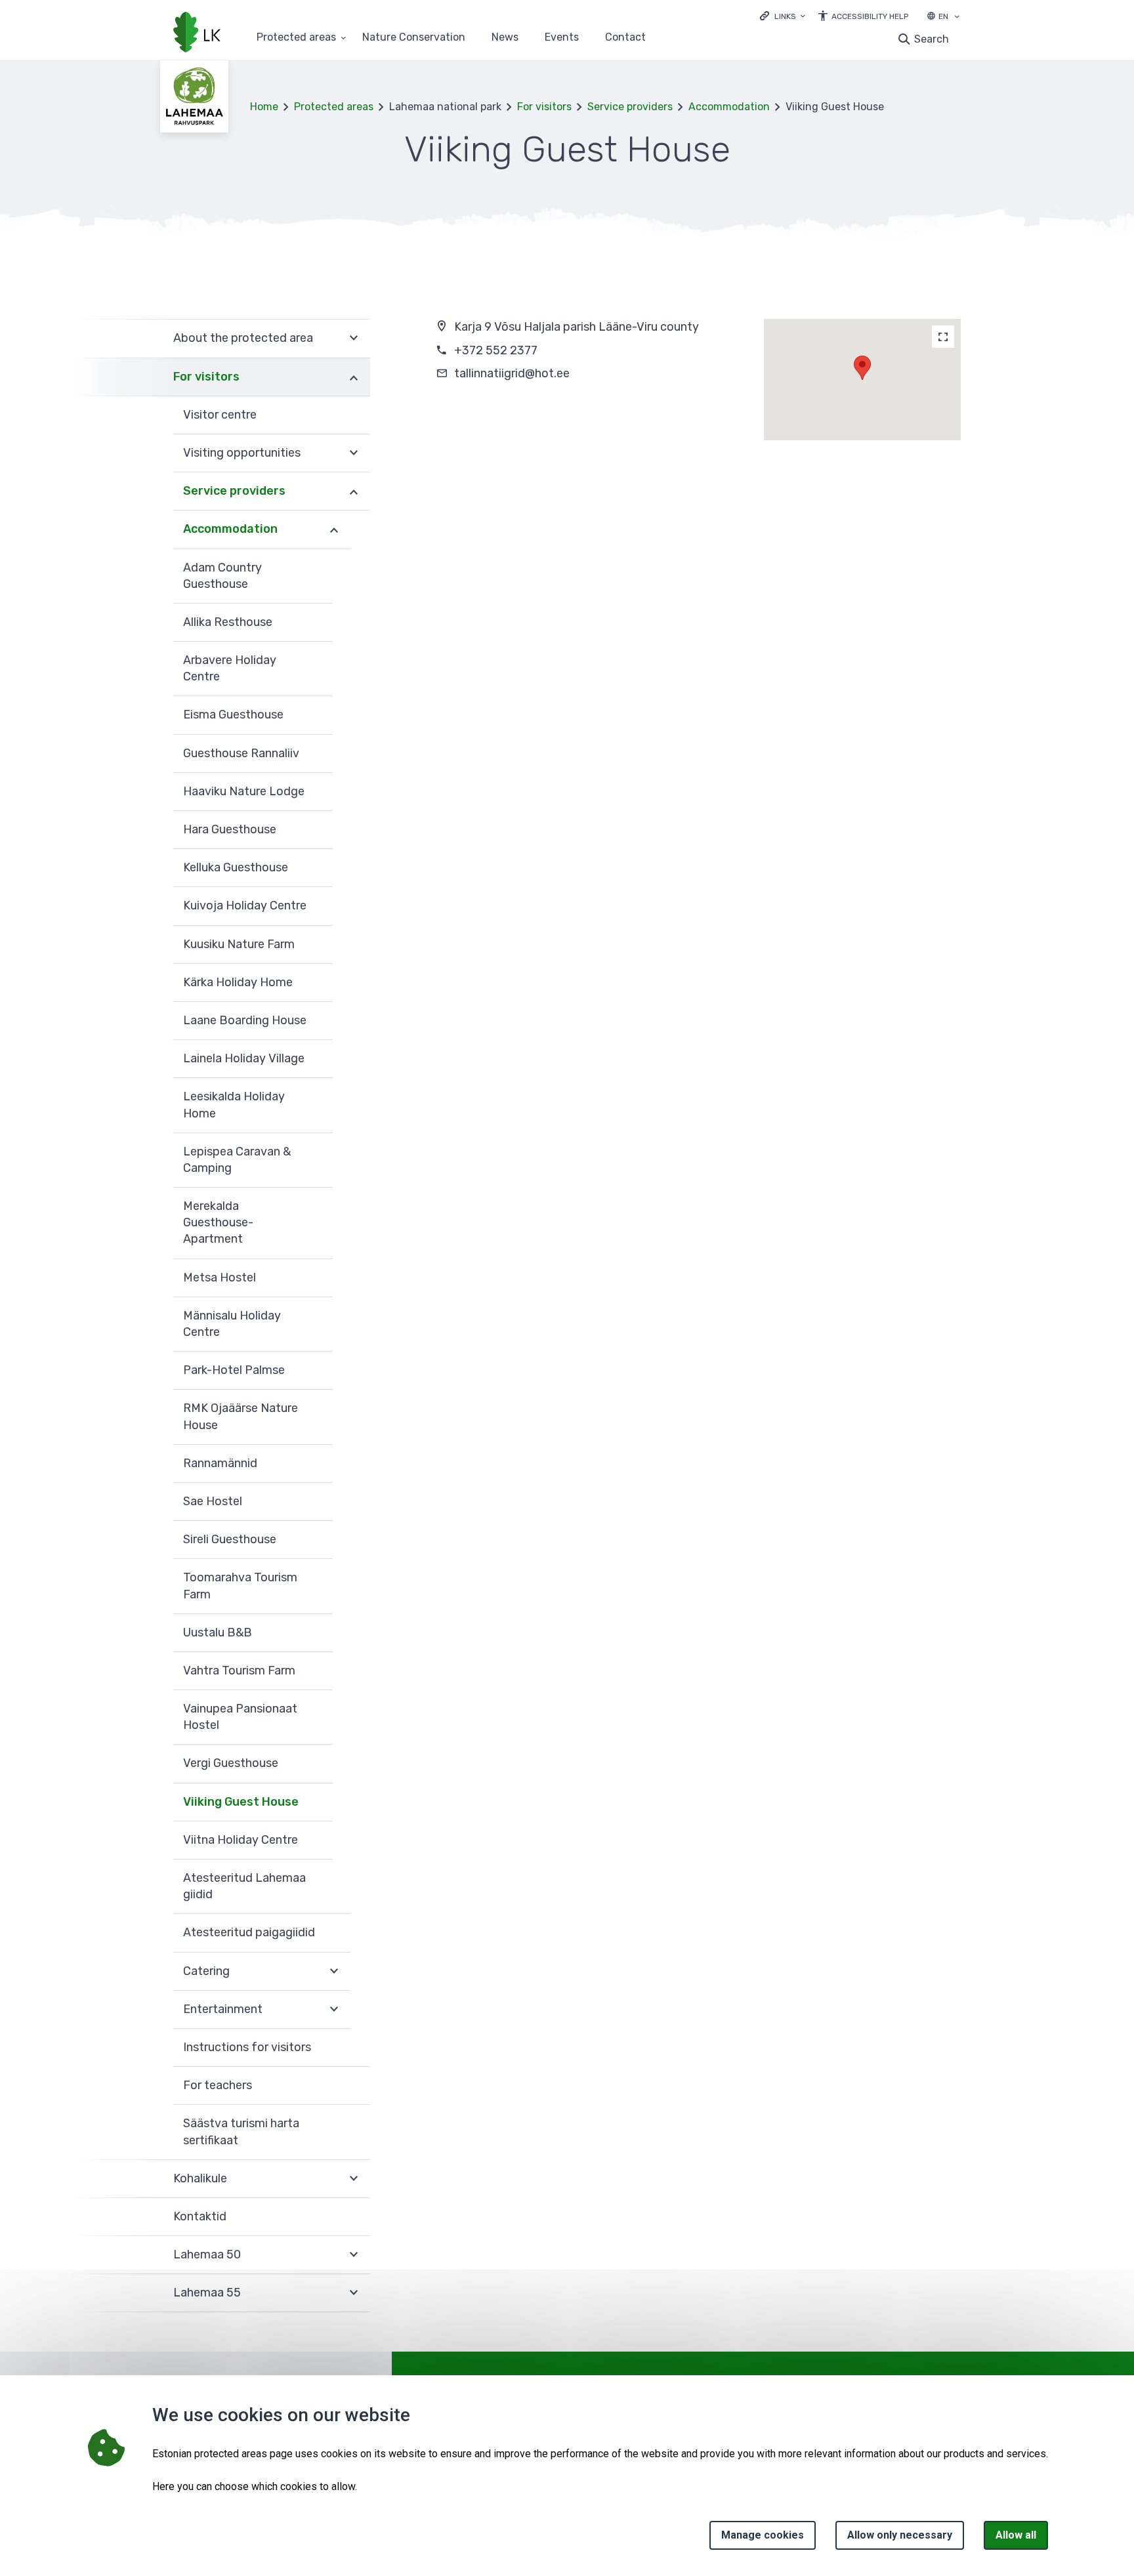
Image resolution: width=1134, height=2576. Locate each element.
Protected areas (296, 38)
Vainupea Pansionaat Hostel (240, 1717)
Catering (206, 1971)
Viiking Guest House (241, 1802)
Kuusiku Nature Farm (239, 944)
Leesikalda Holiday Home (234, 1105)
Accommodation (729, 107)
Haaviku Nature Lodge (244, 791)
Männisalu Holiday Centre (232, 1324)
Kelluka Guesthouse (236, 867)
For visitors (544, 107)
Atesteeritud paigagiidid (249, 1932)
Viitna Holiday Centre (241, 1840)
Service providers (630, 107)
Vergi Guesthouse (231, 1763)
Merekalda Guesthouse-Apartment (218, 1222)
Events (562, 38)
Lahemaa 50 (207, 2254)
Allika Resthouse (228, 622)
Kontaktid (200, 2216)
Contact (625, 38)
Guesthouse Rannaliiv (241, 753)
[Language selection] (957, 18)
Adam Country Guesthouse (222, 576)
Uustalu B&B (218, 1632)
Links (785, 16)
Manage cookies (763, 2535)
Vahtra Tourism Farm (239, 1671)
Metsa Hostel (220, 1278)
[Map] (943, 337)
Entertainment (223, 2009)
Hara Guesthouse (230, 829)
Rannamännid (220, 1463)
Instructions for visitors (247, 2047)
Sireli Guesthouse (230, 1539)
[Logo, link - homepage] (197, 33)
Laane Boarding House (245, 1020)
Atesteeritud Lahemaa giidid (244, 1886)
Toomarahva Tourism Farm (240, 1586)
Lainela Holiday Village (244, 1058)
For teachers (218, 2085)
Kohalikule (200, 2178)
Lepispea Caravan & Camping (237, 1160)
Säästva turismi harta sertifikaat (241, 2131)
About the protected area (243, 338)
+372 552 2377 (496, 350)
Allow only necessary (900, 2535)
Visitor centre (220, 415)
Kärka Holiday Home (238, 982)
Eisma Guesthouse (233, 715)
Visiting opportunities (242, 453)
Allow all (1016, 2535)
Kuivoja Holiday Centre (245, 905)
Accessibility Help (870, 16)
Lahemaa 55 (207, 2293)
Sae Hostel (213, 1501)
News (505, 38)
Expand (354, 338)
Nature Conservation (414, 38)
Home (264, 107)
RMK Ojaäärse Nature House (241, 1416)
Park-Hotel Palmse (234, 1370)
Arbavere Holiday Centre (230, 668)
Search (932, 39)
